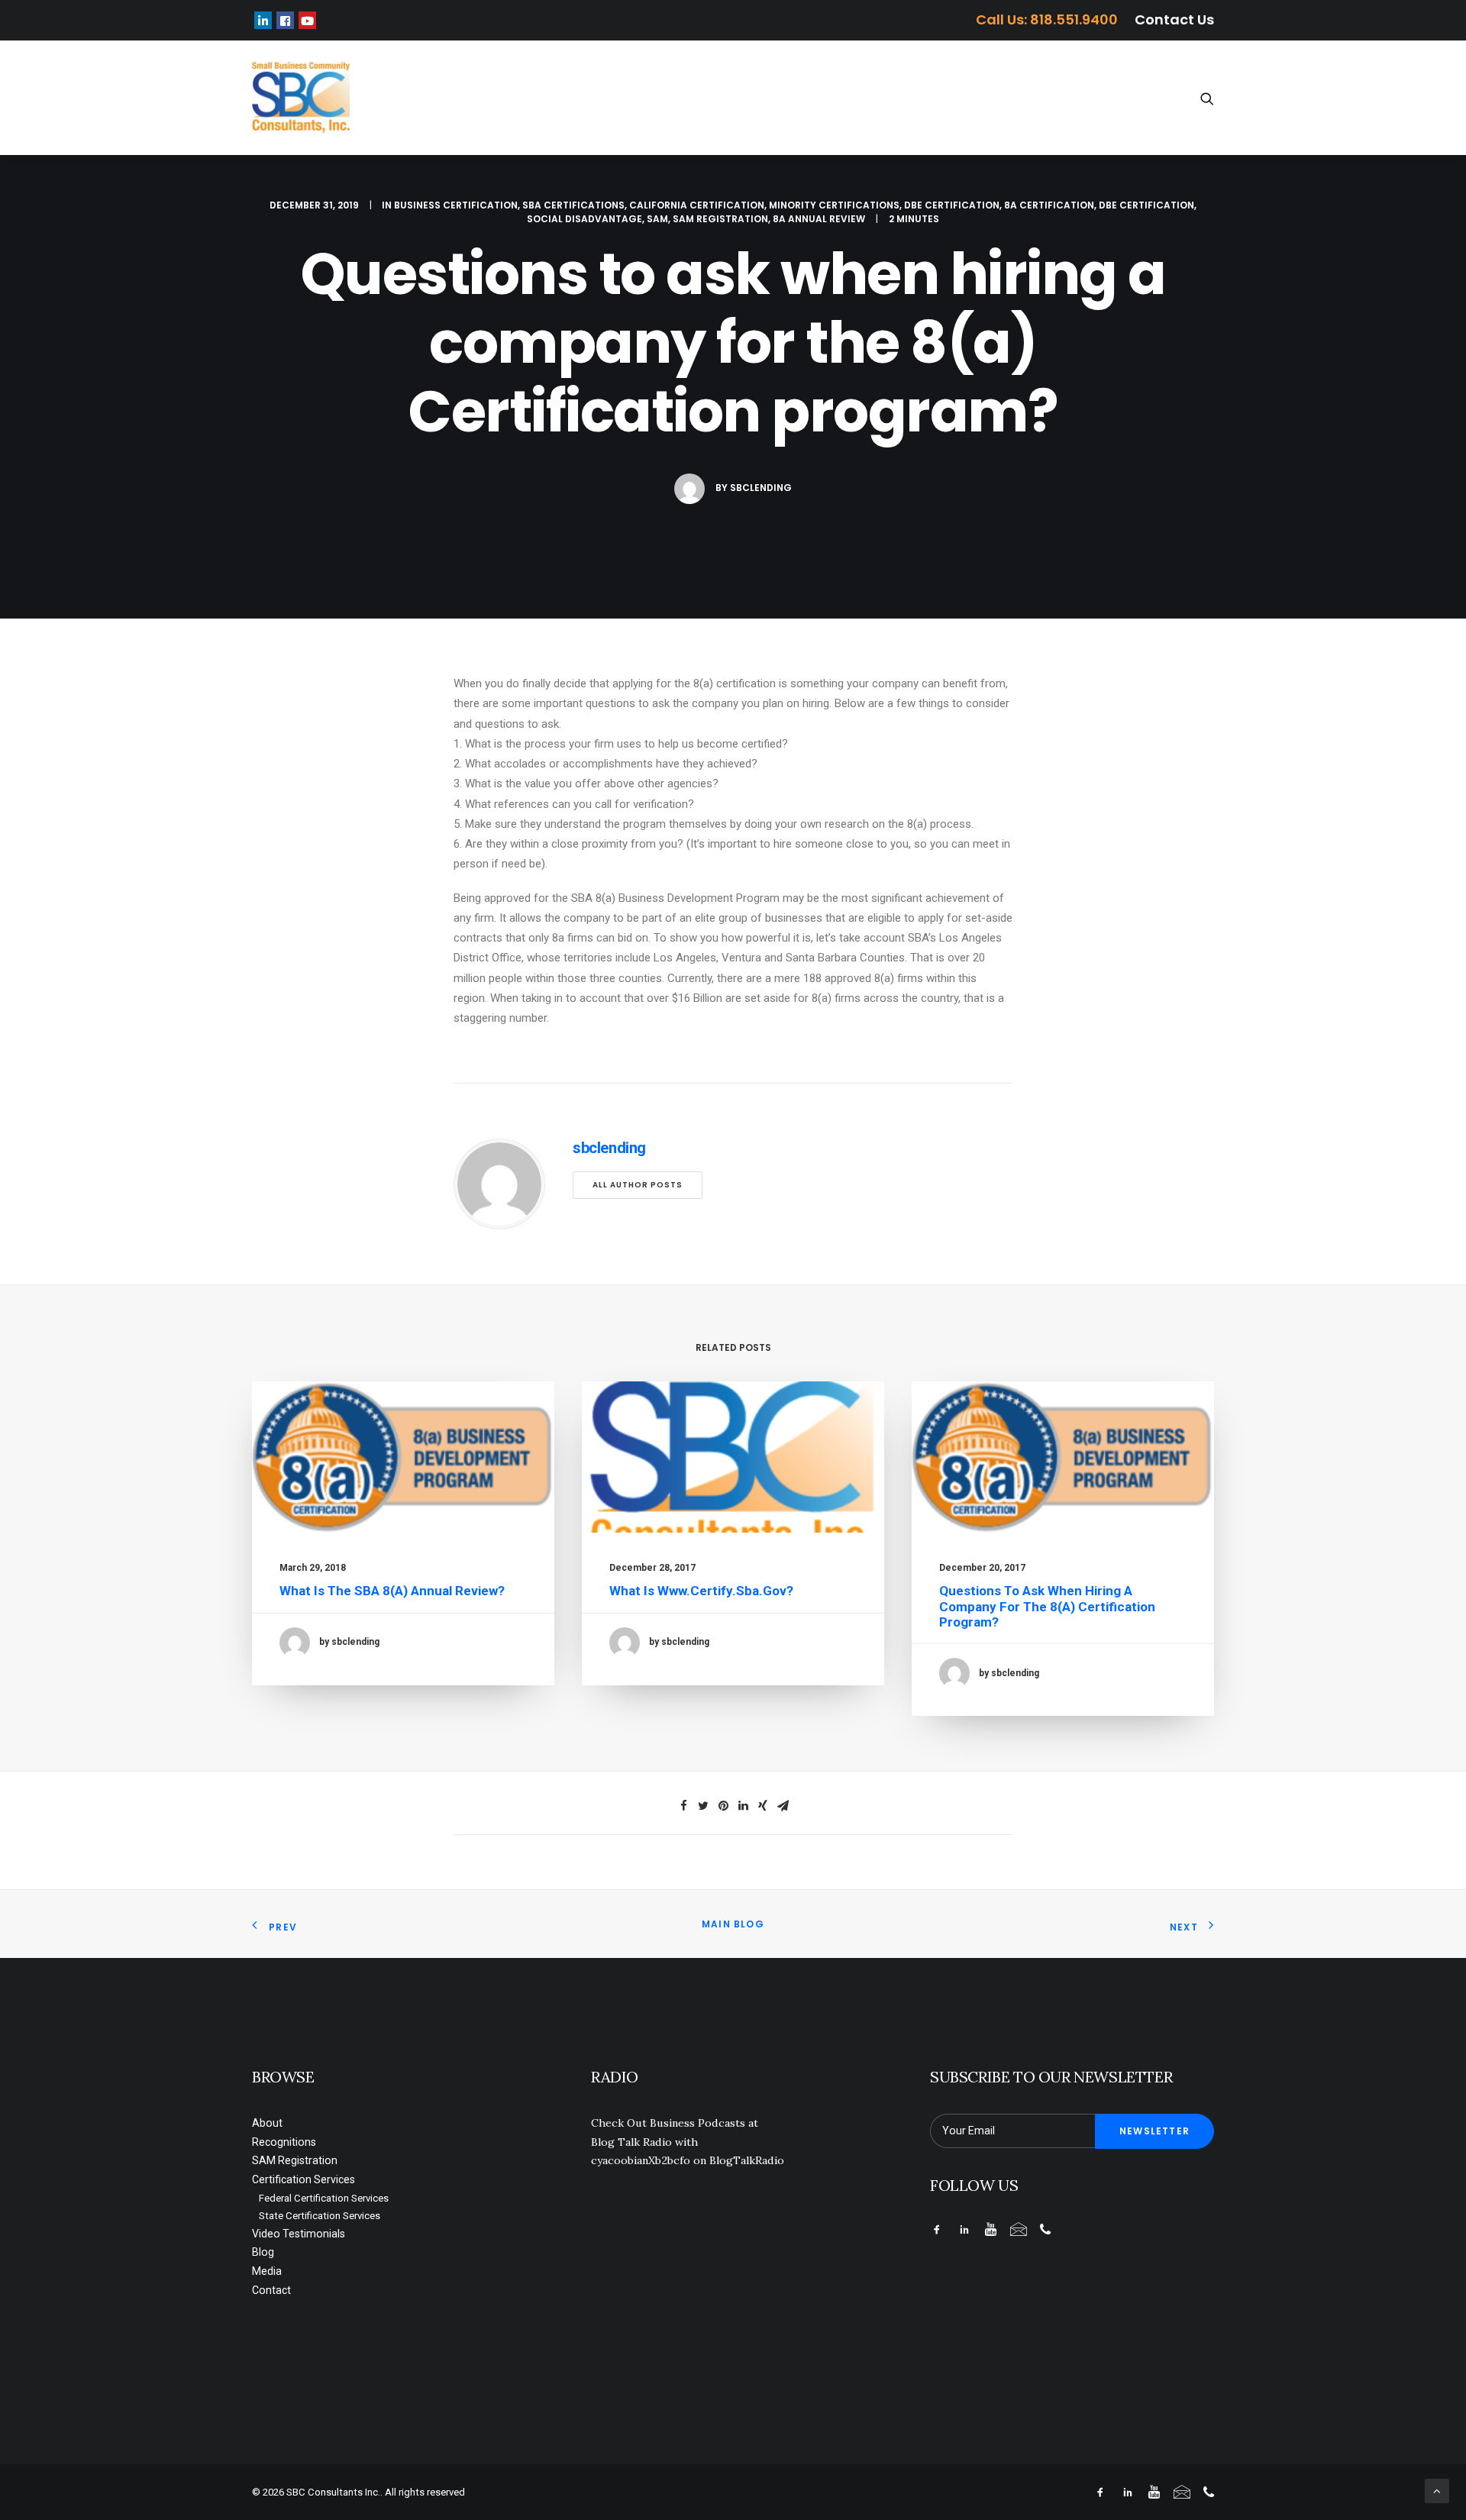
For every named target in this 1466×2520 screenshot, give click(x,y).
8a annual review (819, 219)
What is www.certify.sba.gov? (701, 1591)
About (415, 99)
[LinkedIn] (263, 20)
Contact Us (1174, 19)
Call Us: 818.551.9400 (1047, 19)
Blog (996, 99)
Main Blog (733, 1924)
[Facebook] (285, 20)
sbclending (761, 488)
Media (1052, 99)
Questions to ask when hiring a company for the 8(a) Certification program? (1047, 1606)
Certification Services (756, 99)
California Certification (697, 205)
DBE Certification (952, 205)
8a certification (1049, 205)
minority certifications (834, 205)
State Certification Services (320, 2216)
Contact (1119, 99)
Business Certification (456, 205)
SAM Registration (614, 99)
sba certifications (573, 205)
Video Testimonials (903, 99)
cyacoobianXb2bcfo (641, 2160)
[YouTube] (307, 20)
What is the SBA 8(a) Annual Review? (392, 1591)
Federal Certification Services (324, 2198)
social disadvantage (584, 219)
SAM (657, 219)
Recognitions (497, 99)
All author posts (638, 1185)
